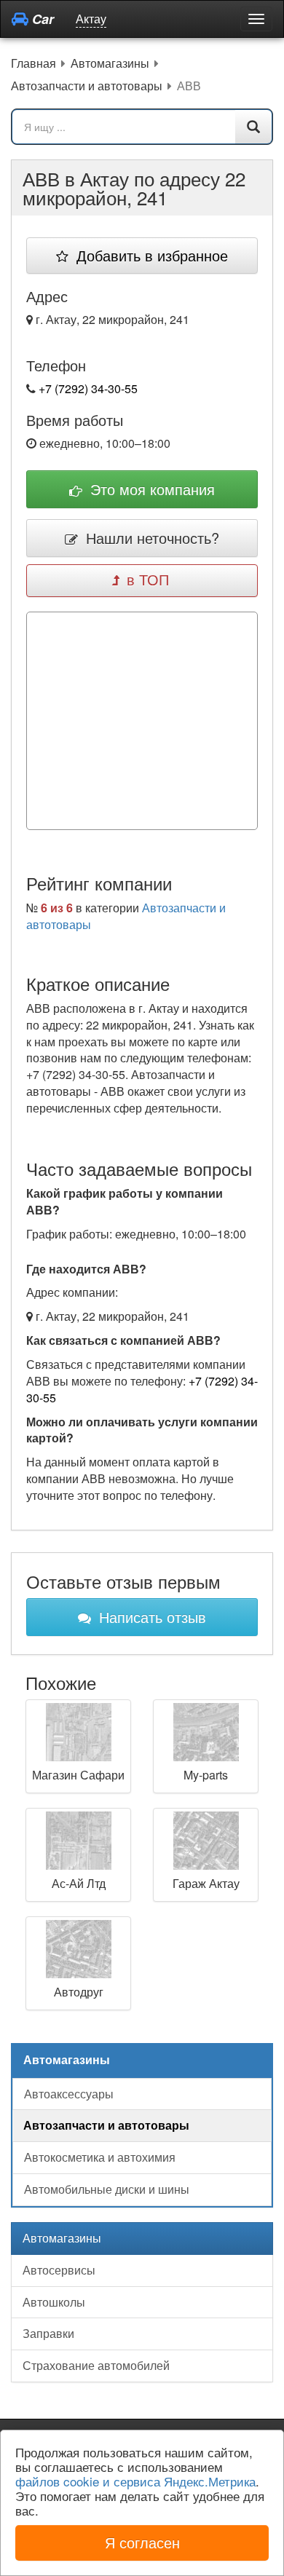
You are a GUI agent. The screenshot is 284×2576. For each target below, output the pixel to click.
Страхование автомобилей (96, 2365)
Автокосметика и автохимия (100, 2157)
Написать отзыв (150, 1617)
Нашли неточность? (150, 538)
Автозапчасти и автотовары (106, 2125)
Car (41, 19)
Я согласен (142, 2542)
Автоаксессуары (69, 2094)
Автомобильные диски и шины (107, 2189)
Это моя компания (150, 489)
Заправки (48, 2333)
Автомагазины (62, 2238)
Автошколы (54, 2302)
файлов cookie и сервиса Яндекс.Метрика (135, 2481)
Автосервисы (59, 2270)
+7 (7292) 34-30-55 (88, 388)
